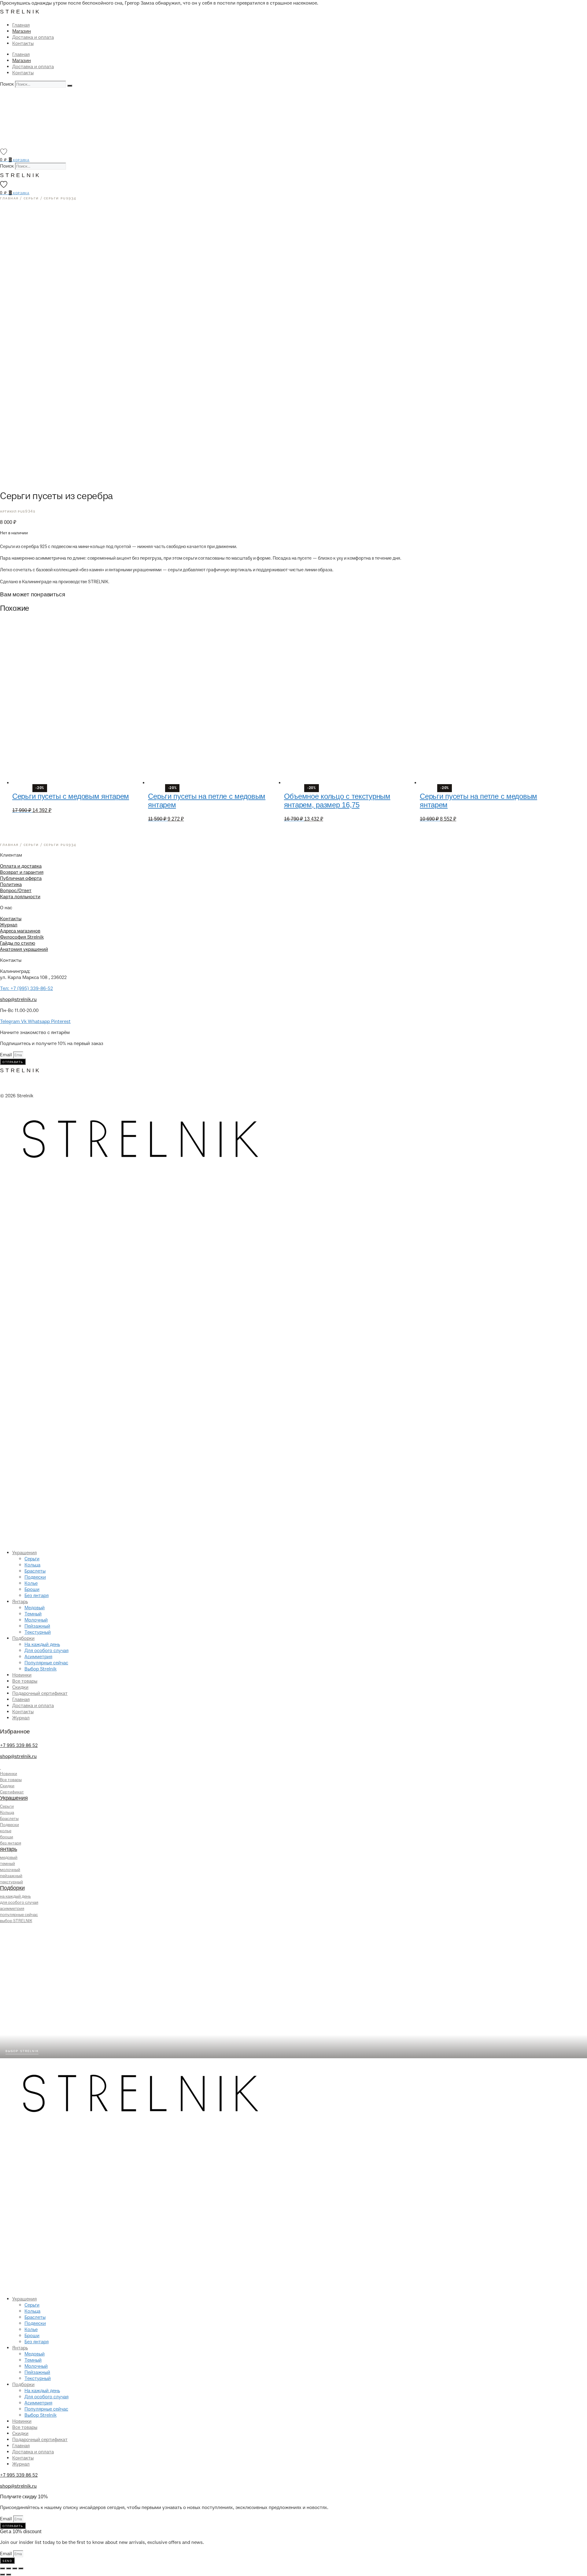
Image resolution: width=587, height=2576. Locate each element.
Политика (11, 884)
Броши (32, 1589)
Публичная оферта (21, 878)
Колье (31, 1583)
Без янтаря (37, 1596)
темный (7, 1864)
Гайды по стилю (18, 943)
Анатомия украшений (24, 949)
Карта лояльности (20, 897)
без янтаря (11, 1843)
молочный (10, 1870)
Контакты (23, 43)
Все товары (25, 1681)
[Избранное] (4, 152)
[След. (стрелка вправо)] (9, 2574)
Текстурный (38, 1632)
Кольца (32, 1565)
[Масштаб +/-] (2, 2568)
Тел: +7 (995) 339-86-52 (26, 988)
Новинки (22, 1675)
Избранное (15, 1731)
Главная (21, 25)
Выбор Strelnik (41, 1669)
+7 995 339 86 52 (19, 1745)
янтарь (9, 1849)
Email (7, 1055)
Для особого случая (46, 1651)
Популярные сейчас (46, 1663)
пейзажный (11, 1876)
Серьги (32, 1559)
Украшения (24, 1553)
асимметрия (12, 1909)
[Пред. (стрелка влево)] (2, 2574)
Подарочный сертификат (40, 1693)
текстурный (11, 1882)
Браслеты (35, 1571)
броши (7, 1837)
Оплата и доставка (21, 866)
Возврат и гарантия (22, 872)
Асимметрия (38, 1657)
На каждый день (42, 1644)
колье (6, 1831)
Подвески (35, 1577)
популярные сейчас (19, 1915)
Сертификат (12, 1792)
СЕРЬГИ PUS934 (60, 198)
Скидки (20, 1687)
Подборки (23, 1638)
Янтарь (20, 1602)
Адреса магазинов (20, 931)
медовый (9, 1857)
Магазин (22, 31)
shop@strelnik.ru (18, 999)
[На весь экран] (9, 2568)
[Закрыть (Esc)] (21, 2568)
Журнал (9, 925)
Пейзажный (37, 1626)
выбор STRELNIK (16, 1921)
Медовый (35, 1608)
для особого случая (19, 1902)
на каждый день (15, 1896)
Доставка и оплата (33, 37)
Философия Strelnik (22, 937)
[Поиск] (70, 86)
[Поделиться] (15, 2568)
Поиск (7, 84)
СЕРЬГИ (31, 198)
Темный (33, 1614)
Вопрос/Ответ (16, 891)
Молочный (36, 1620)
